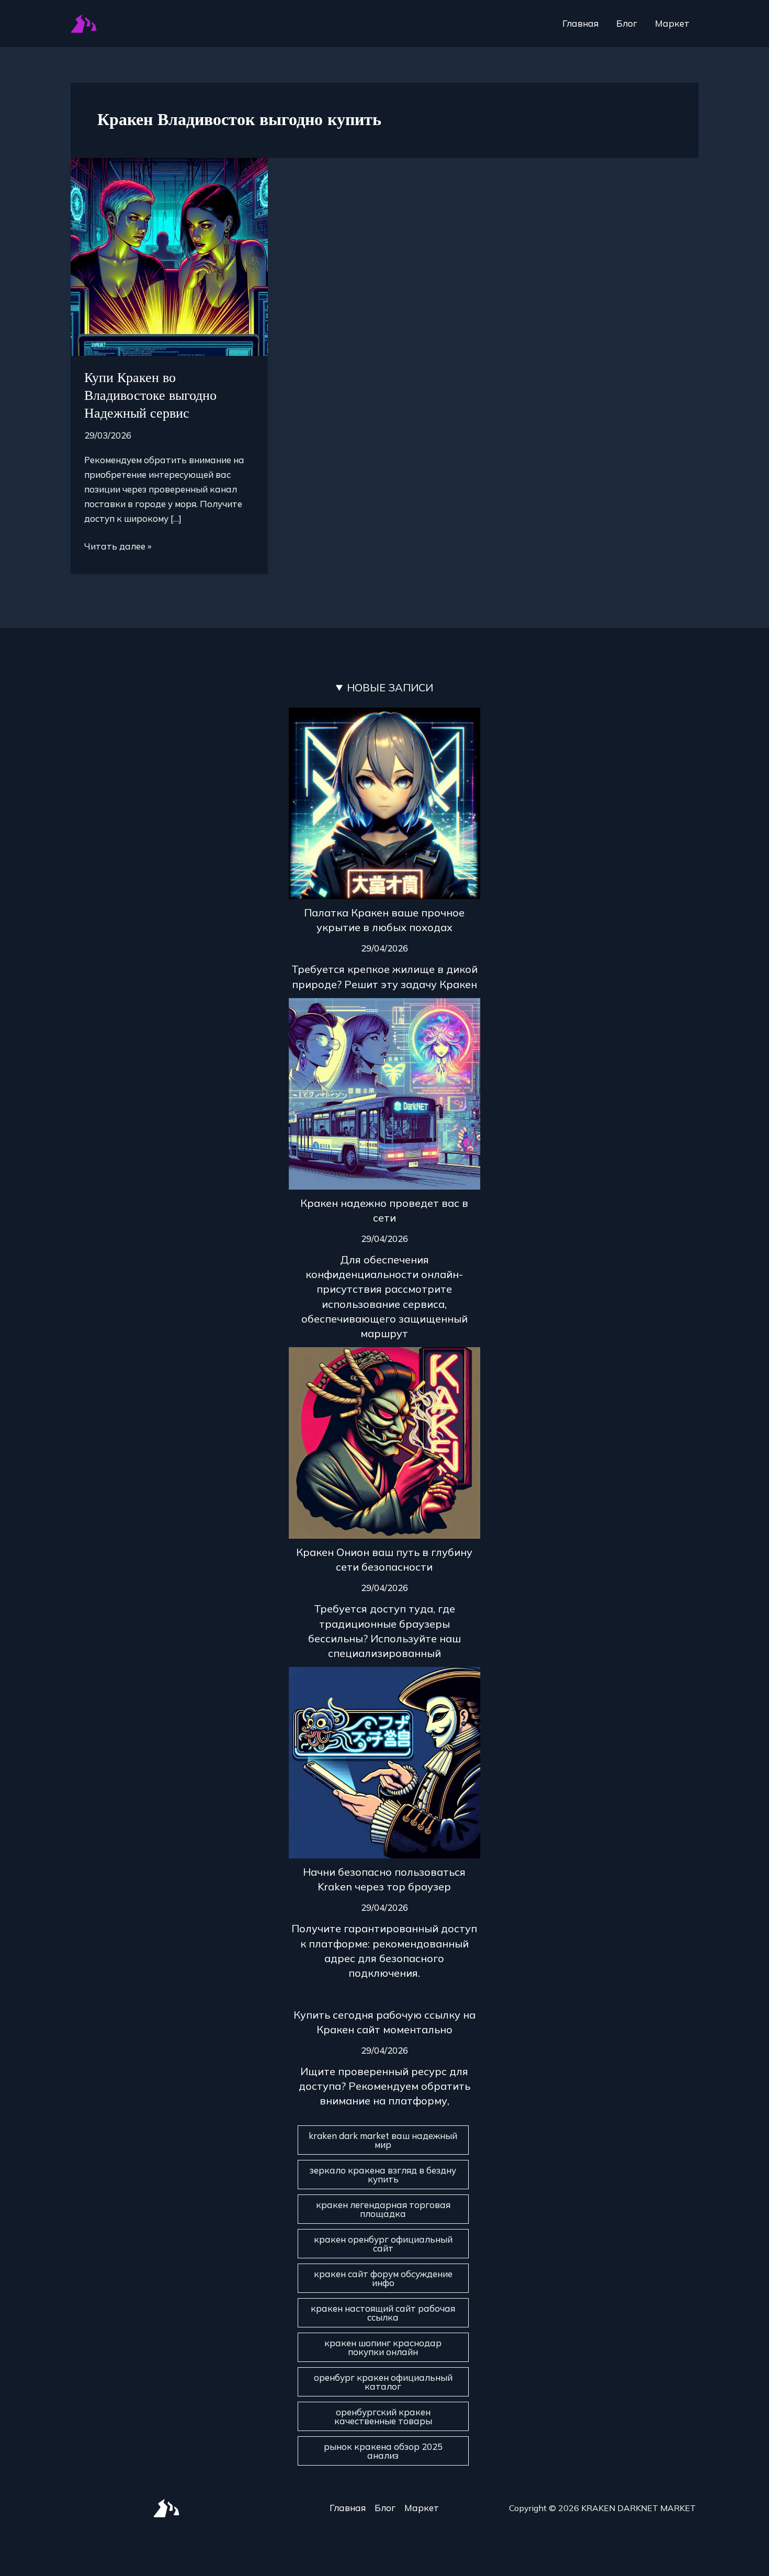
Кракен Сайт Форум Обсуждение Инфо (383, 2278)
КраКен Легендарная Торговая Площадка (383, 2209)
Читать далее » (118, 545)
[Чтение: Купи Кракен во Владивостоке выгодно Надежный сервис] (169, 256)
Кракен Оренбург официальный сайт (383, 2244)
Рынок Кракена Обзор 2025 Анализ (383, 2451)
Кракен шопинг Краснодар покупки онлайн (383, 2347)
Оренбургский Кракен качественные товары (383, 2416)
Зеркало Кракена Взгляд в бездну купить (383, 2175)
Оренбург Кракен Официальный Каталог (383, 2382)
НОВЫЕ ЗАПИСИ (390, 687)
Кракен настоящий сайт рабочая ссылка (383, 2313)
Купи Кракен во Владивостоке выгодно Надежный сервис (150, 395)
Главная (580, 23)
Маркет (672, 23)
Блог (627, 23)
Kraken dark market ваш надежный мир (383, 2140)
